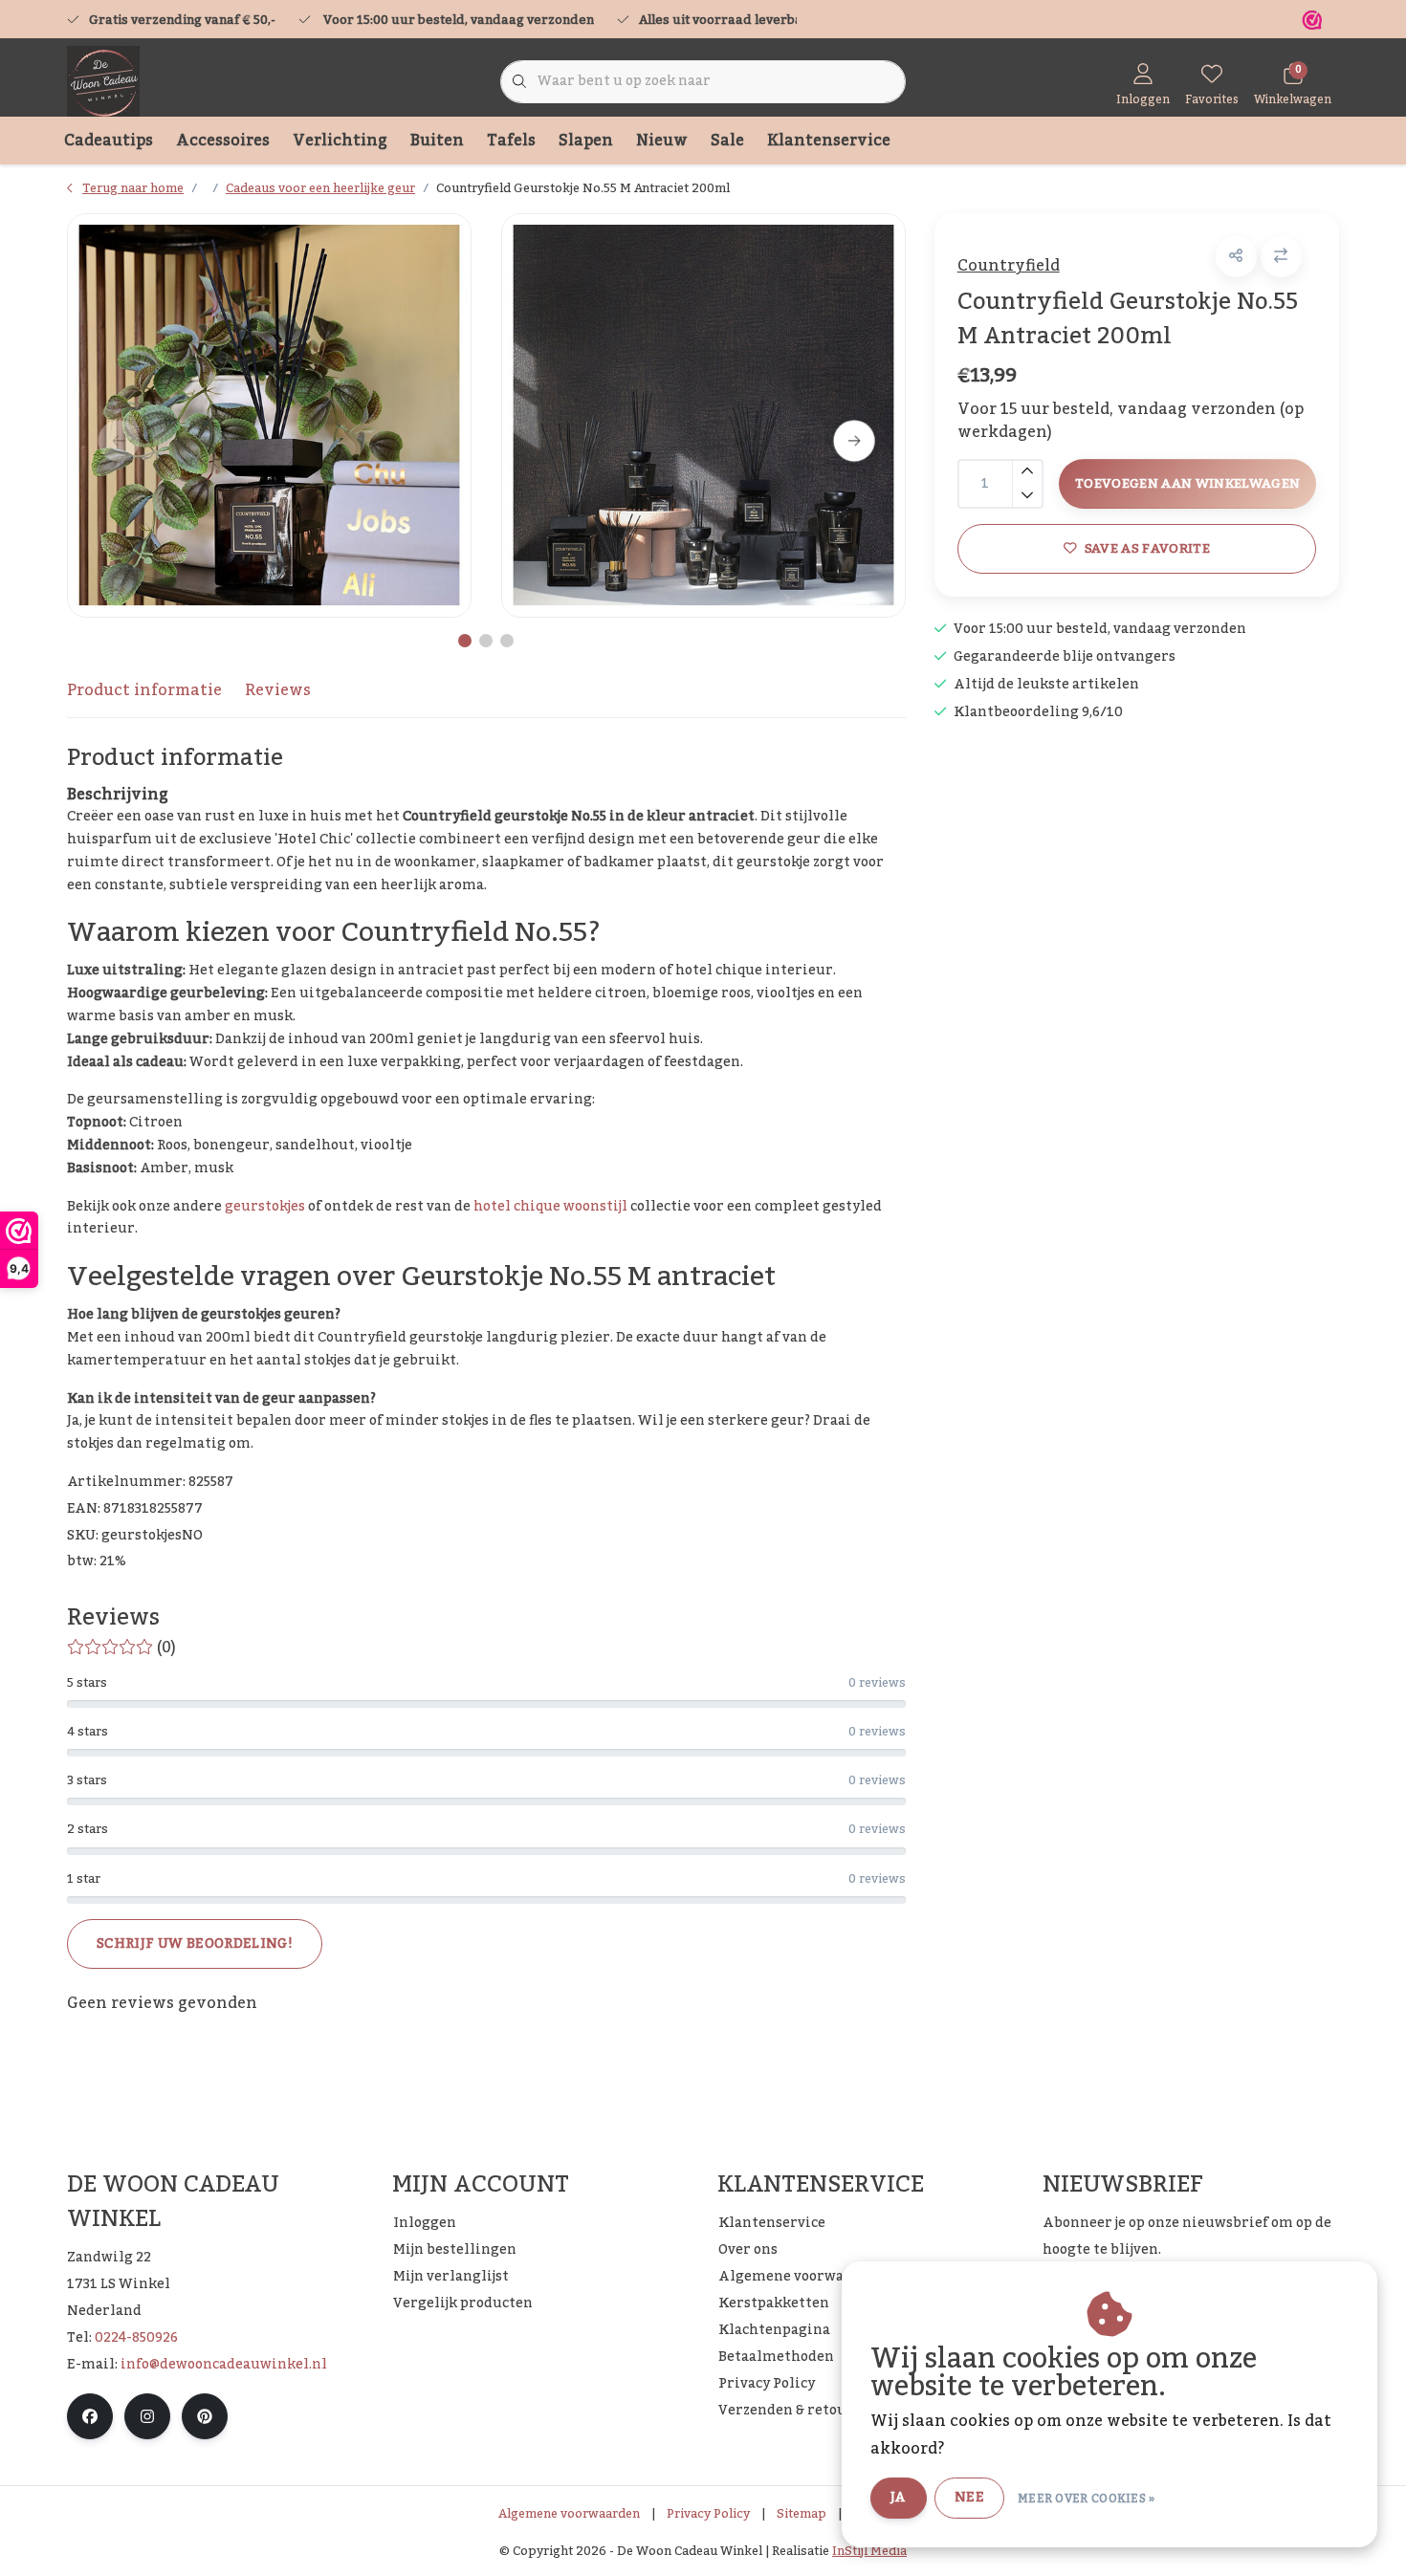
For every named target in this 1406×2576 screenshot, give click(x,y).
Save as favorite (1146, 548)
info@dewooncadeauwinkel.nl (224, 2365)
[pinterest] (205, 2416)
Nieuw (662, 141)
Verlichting (340, 141)
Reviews (278, 690)
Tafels (511, 141)
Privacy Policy (708, 2514)
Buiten (437, 141)
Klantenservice (829, 141)
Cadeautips (109, 141)
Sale (727, 141)
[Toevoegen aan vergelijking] (1281, 257)
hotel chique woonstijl (550, 1207)
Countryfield (1009, 266)
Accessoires (223, 141)
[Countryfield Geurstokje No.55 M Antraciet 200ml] (269, 415)
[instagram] (147, 2416)
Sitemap (802, 2514)
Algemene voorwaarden (569, 2514)
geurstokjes (265, 1207)
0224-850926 (136, 2338)
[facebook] (90, 2416)
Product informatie (144, 690)
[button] (1236, 257)
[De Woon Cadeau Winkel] (103, 81)
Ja (899, 2498)
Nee (969, 2498)
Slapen (586, 141)
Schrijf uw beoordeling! (195, 1944)
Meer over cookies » (1087, 2499)
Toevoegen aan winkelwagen (1188, 483)
